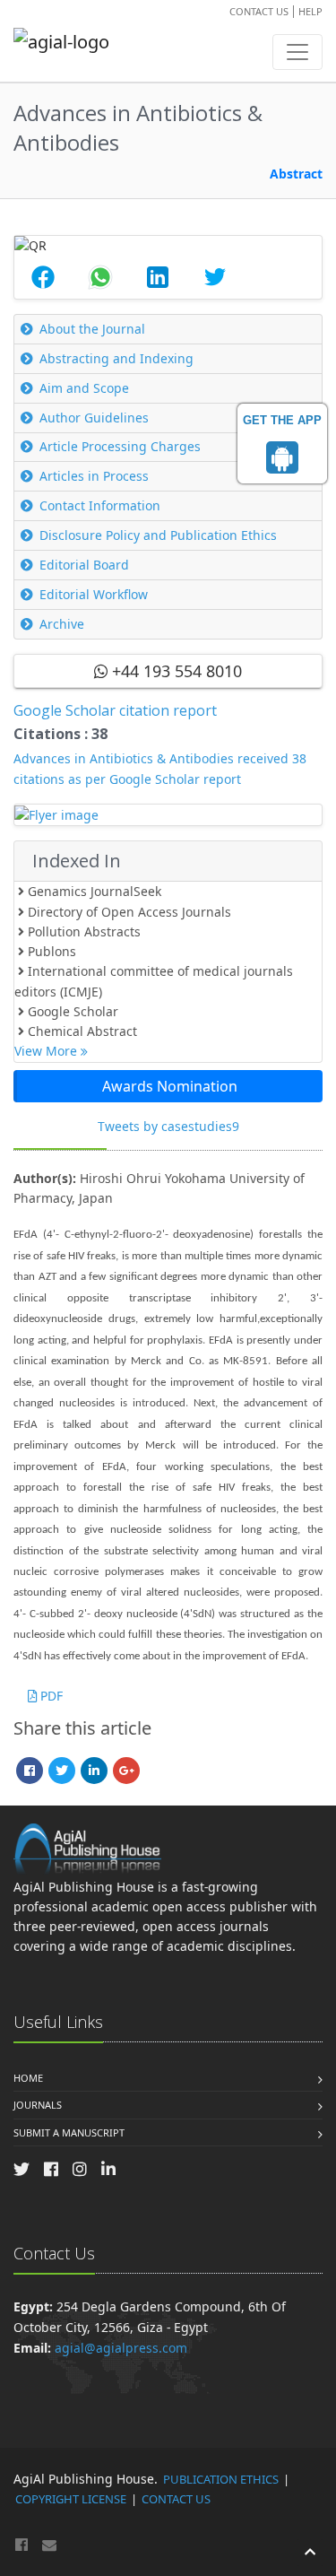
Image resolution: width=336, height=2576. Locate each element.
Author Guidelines (94, 418)
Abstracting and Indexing (116, 358)
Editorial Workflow (94, 594)
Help (310, 11)
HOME (28, 2078)
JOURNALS (38, 2105)
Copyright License (71, 2499)
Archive (62, 624)
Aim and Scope (84, 388)
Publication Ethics (221, 2479)
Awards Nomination (170, 1086)
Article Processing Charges (120, 446)
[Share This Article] (43, 277)
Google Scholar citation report (115, 710)
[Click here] (168, 815)
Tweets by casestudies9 (168, 1126)
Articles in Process (94, 476)
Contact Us (259, 11)
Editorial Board (84, 565)
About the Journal (92, 329)
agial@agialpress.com (121, 2348)
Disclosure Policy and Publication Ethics (158, 535)
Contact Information (100, 505)
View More (47, 1051)
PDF (50, 1696)
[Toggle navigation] (297, 52)
